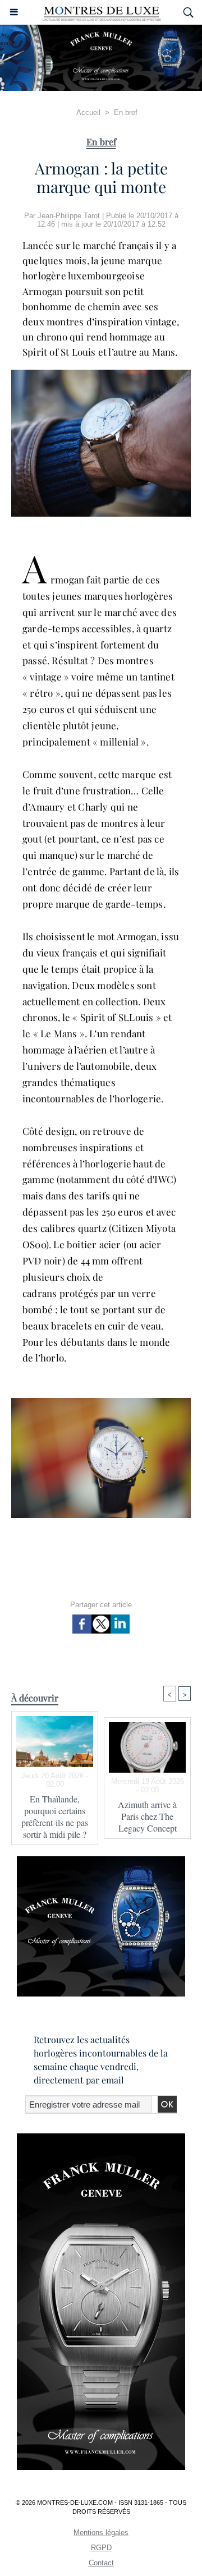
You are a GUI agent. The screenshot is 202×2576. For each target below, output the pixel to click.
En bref (126, 112)
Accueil (88, 112)
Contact (101, 2563)
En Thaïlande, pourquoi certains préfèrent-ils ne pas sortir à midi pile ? (55, 1816)
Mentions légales (101, 2533)
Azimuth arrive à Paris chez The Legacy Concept (147, 1816)
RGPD (101, 2548)
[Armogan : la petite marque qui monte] (101, 374)
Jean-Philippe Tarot (69, 216)
